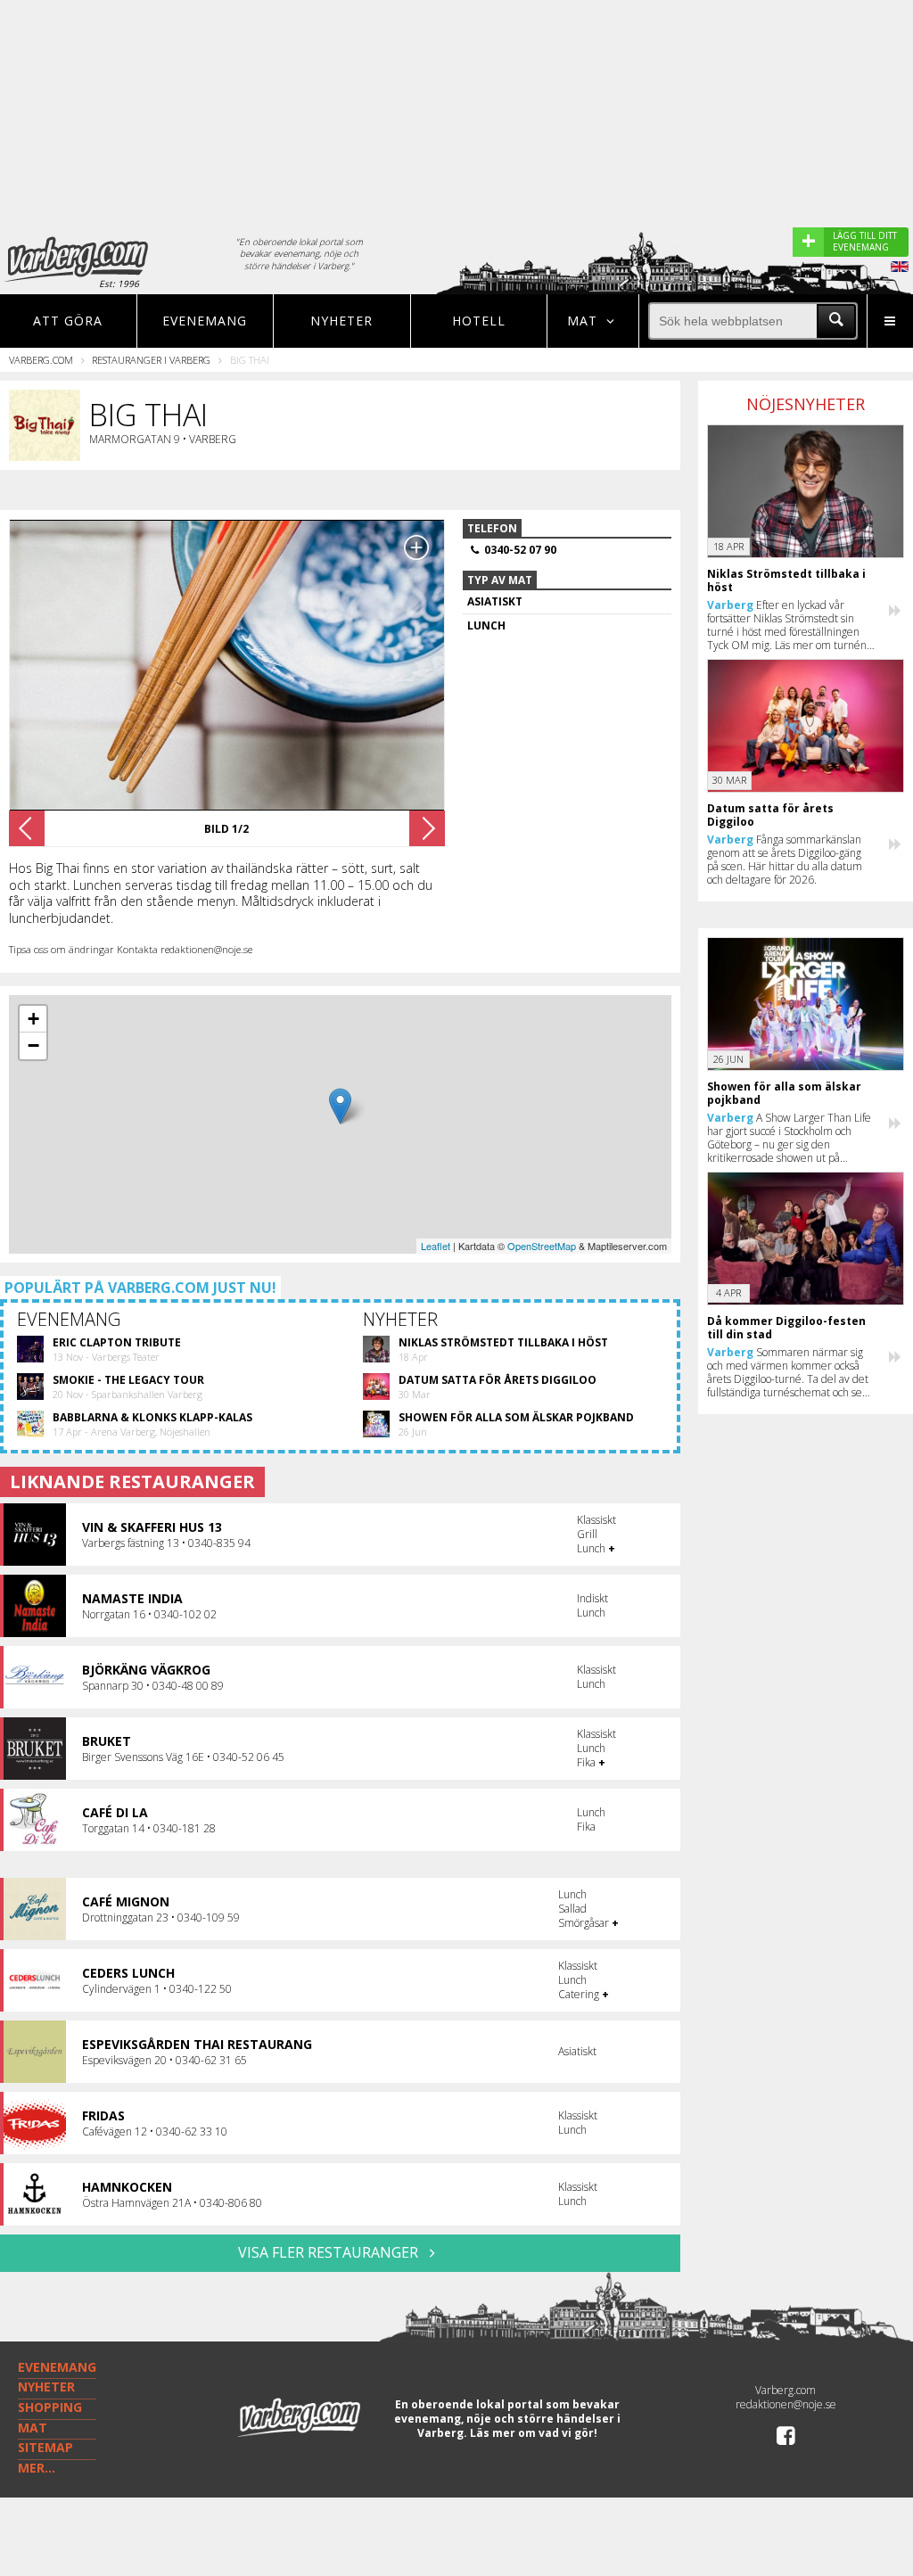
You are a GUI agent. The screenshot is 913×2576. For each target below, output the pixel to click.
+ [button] (33, 1019)
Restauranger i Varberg (151, 360)
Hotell (479, 321)
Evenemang (205, 321)
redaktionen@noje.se (786, 2404)
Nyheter (341, 321)
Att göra (68, 321)
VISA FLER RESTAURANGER (330, 2252)
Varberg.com (41, 360)
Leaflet (436, 1246)
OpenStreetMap (542, 1246)
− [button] (33, 1045)
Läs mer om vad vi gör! (534, 2433)
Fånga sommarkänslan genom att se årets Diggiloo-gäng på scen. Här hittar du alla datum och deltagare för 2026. (785, 860)
